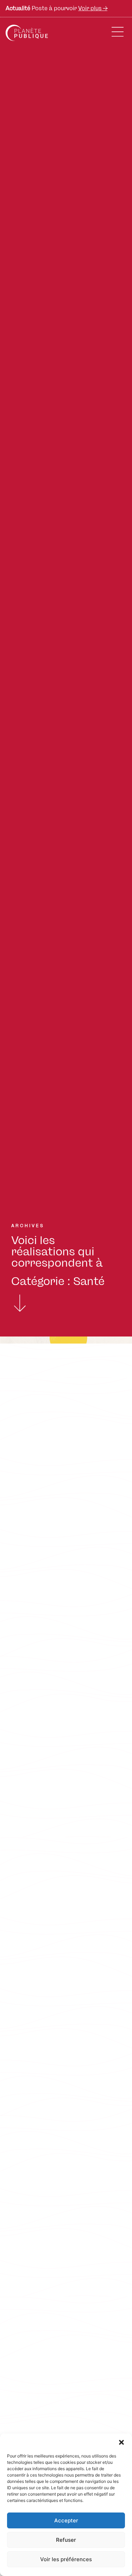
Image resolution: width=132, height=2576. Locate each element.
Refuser (66, 2540)
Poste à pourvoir (56, 8)
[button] (121, 2442)
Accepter (66, 2520)
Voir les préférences (66, 2559)
